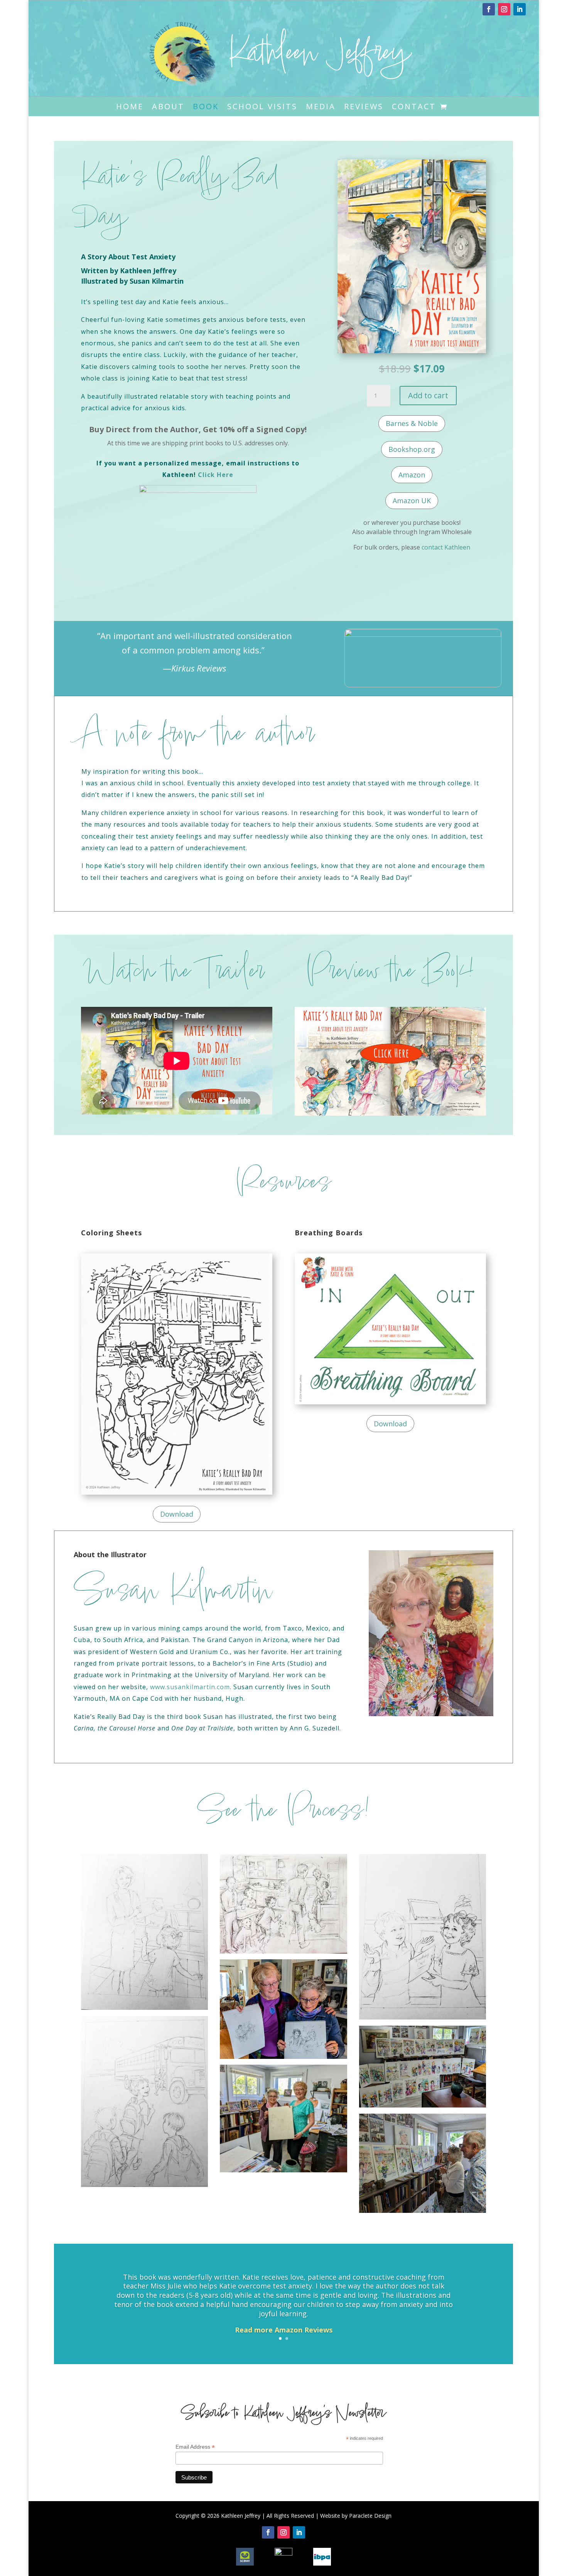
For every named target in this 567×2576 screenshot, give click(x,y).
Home (130, 108)
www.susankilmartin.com (190, 1687)
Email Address (195, 2447)
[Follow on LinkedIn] (520, 9)
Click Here (216, 475)
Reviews (364, 108)
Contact (414, 108)
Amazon (412, 475)
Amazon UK (412, 501)
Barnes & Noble (412, 423)
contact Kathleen (446, 547)
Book (206, 108)
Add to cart (428, 395)
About (168, 108)
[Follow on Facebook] (489, 9)
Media (321, 108)
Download (177, 1514)
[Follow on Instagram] (504, 9)
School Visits (262, 108)
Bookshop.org (412, 449)
